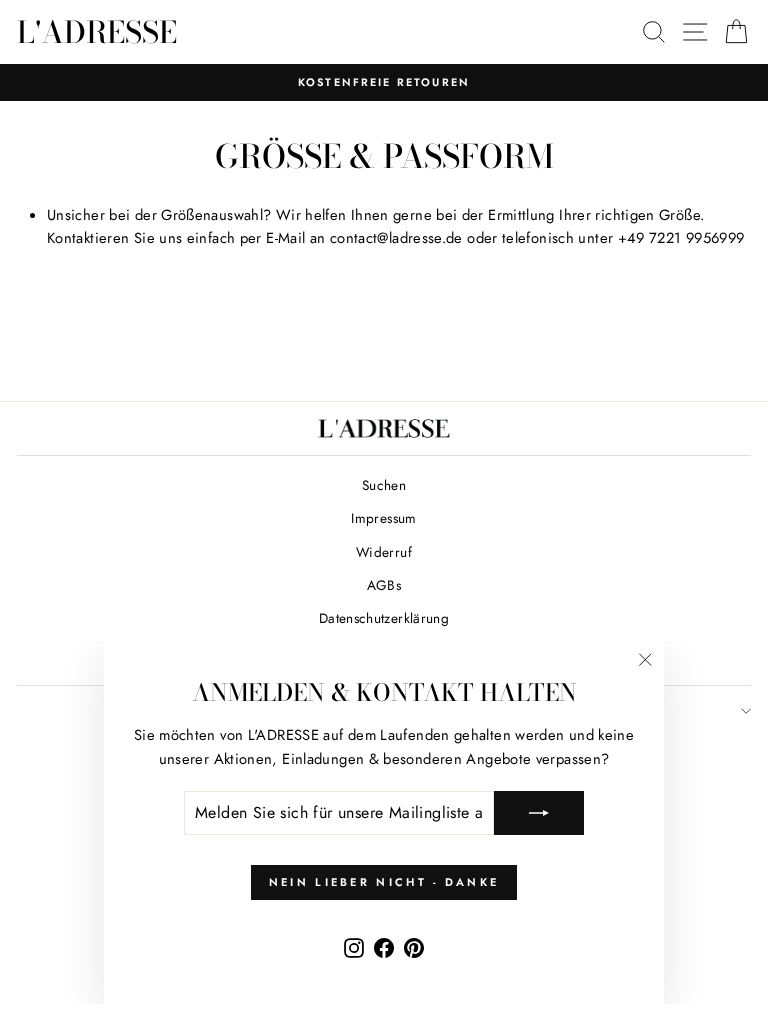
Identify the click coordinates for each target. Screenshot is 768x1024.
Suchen (384, 485)
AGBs (384, 585)
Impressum (383, 518)
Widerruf (384, 552)
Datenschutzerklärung (384, 618)
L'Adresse (97, 32)
